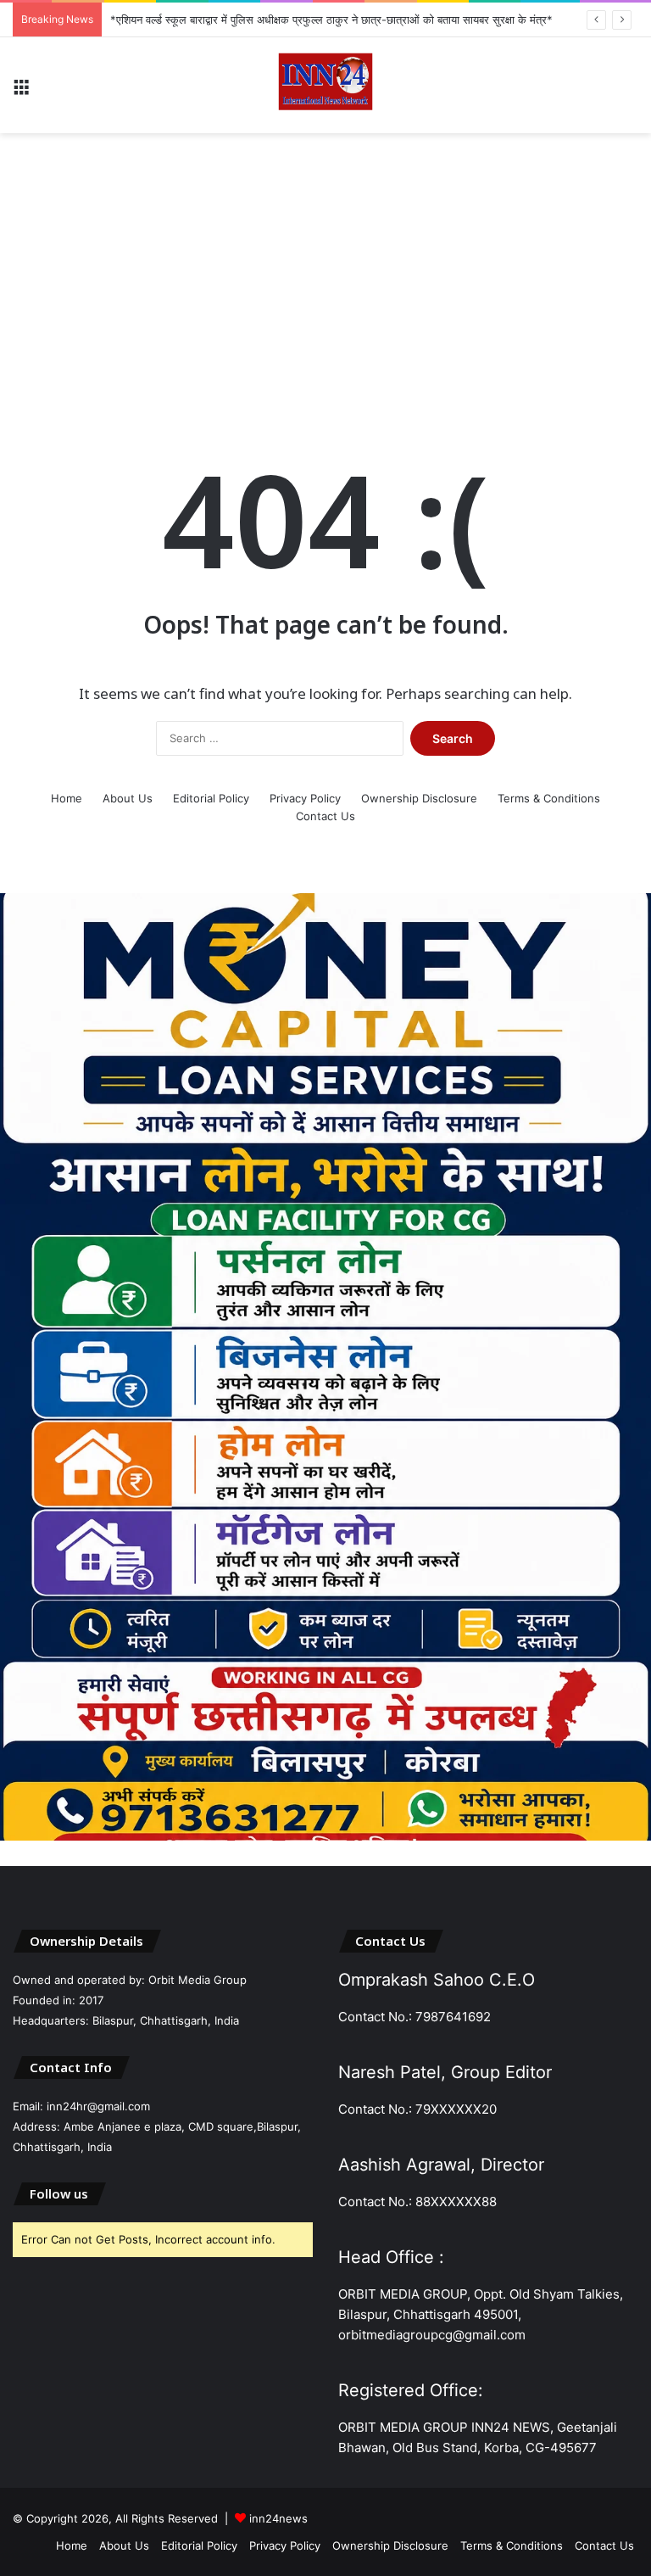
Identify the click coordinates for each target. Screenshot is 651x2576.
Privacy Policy (305, 798)
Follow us (59, 2193)
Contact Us (325, 816)
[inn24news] (325, 85)
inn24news (278, 2518)
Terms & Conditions (549, 798)
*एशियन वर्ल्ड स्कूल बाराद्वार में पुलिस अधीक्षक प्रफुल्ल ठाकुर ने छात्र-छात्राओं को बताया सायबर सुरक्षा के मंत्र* (331, 20)
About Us (128, 798)
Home (67, 798)
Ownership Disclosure (419, 798)
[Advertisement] (325, 269)
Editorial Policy (211, 798)
